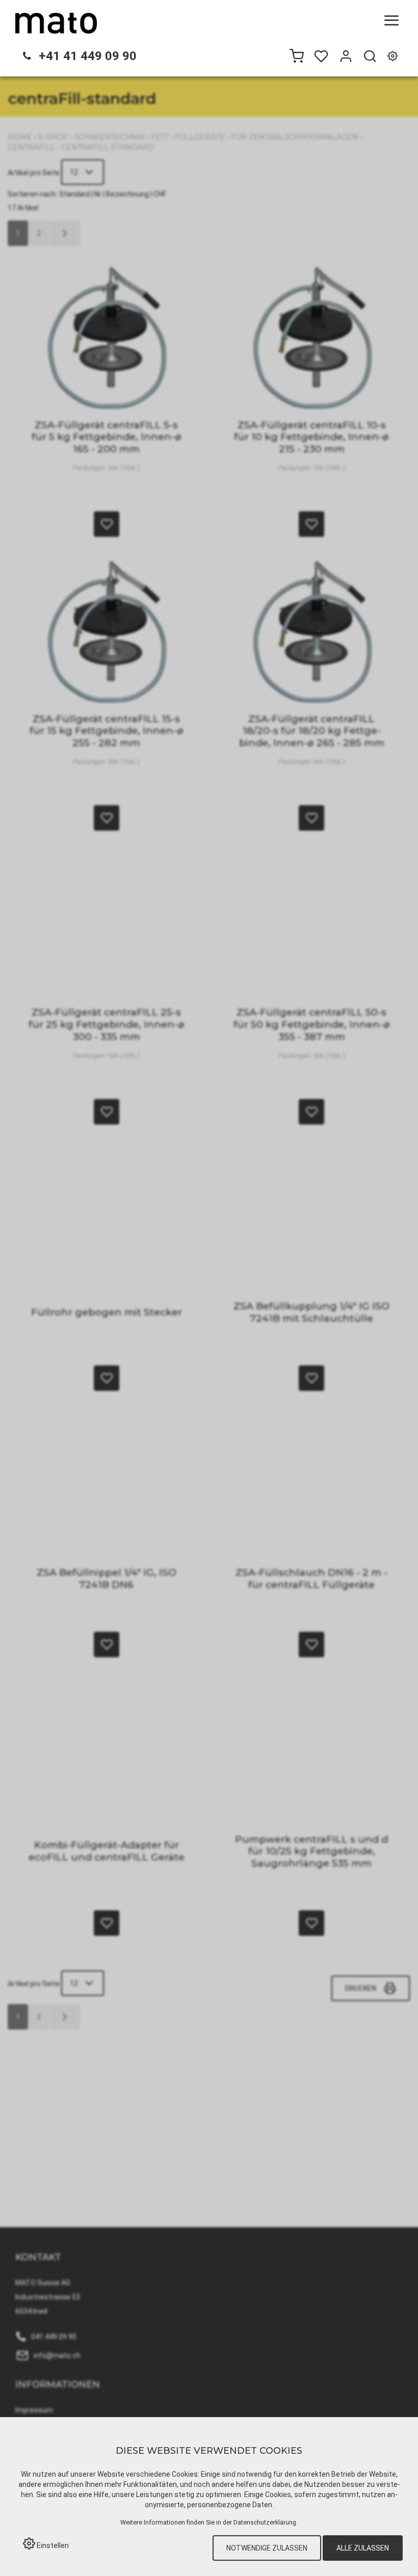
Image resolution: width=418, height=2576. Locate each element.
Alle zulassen (363, 2548)
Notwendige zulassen (267, 2548)
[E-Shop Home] (56, 23)
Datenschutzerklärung (265, 2522)
